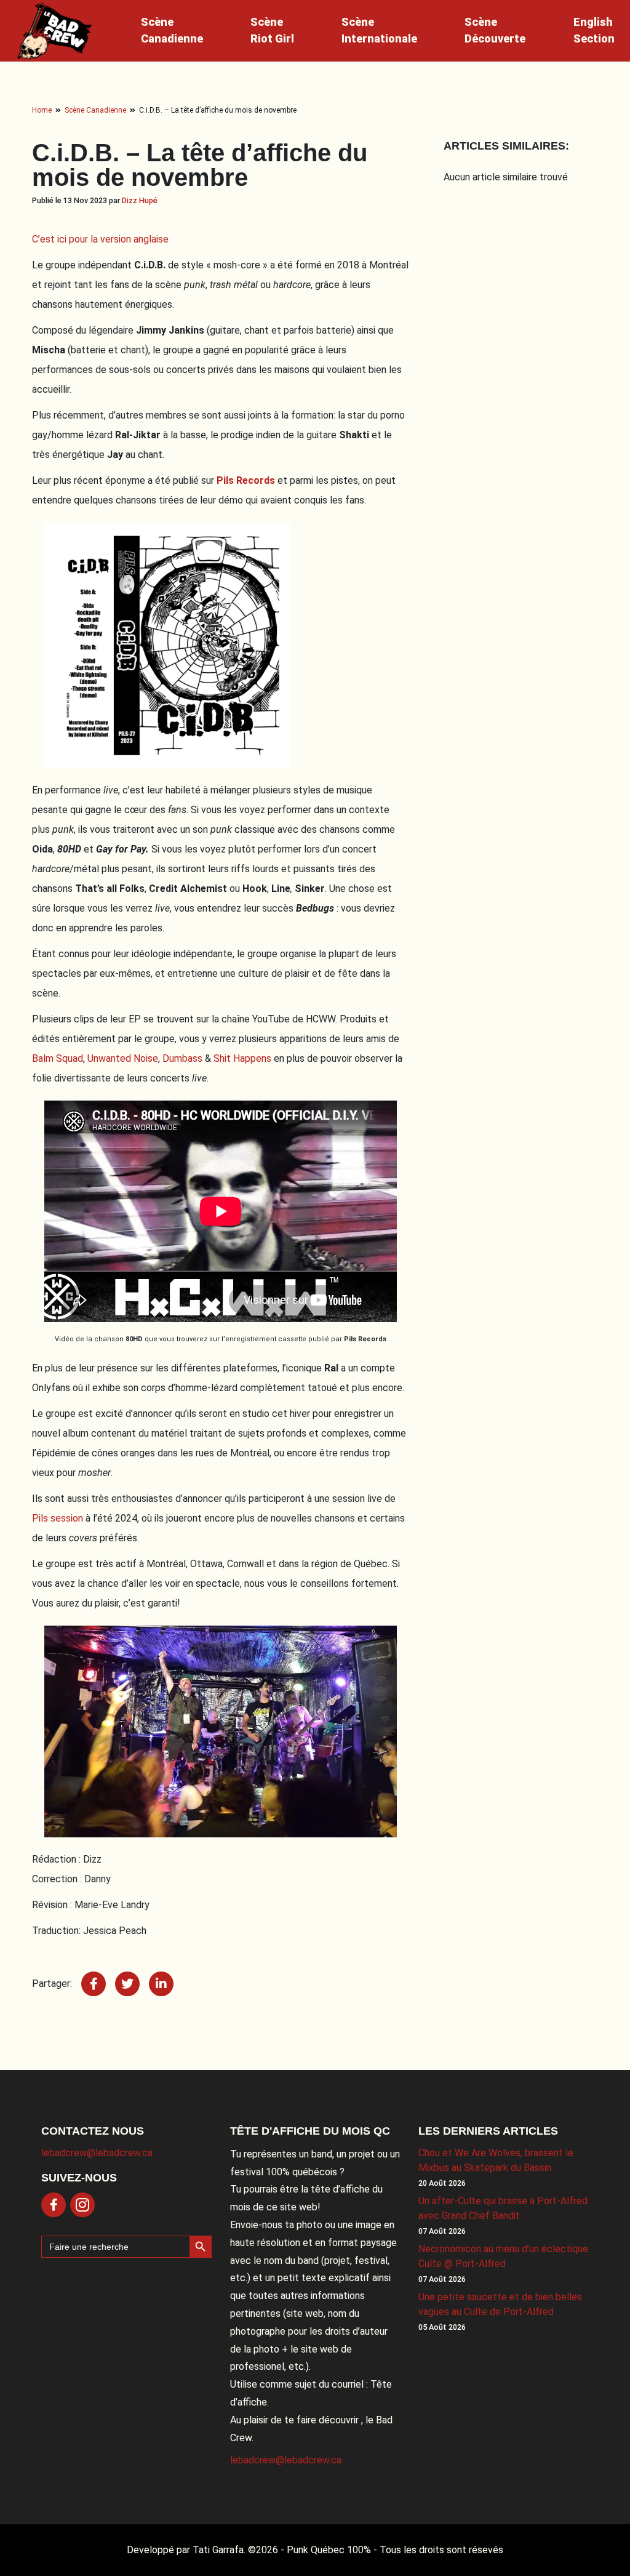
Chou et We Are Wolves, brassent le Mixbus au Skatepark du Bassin (496, 2160)
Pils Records (246, 480)
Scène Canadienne (172, 30)
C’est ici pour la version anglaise (100, 239)
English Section (594, 30)
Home (42, 110)
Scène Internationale (379, 30)
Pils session (59, 1518)
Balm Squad (58, 1058)
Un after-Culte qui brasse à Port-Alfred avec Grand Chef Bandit (503, 2208)
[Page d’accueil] (55, 31)
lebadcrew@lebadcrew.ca (97, 2153)
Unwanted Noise (123, 1058)
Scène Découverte (495, 30)
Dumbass (182, 1058)
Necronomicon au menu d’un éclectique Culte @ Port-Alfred (503, 2256)
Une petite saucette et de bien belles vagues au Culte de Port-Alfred (500, 2304)
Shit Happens (244, 1058)
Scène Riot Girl (272, 30)
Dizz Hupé (140, 200)
